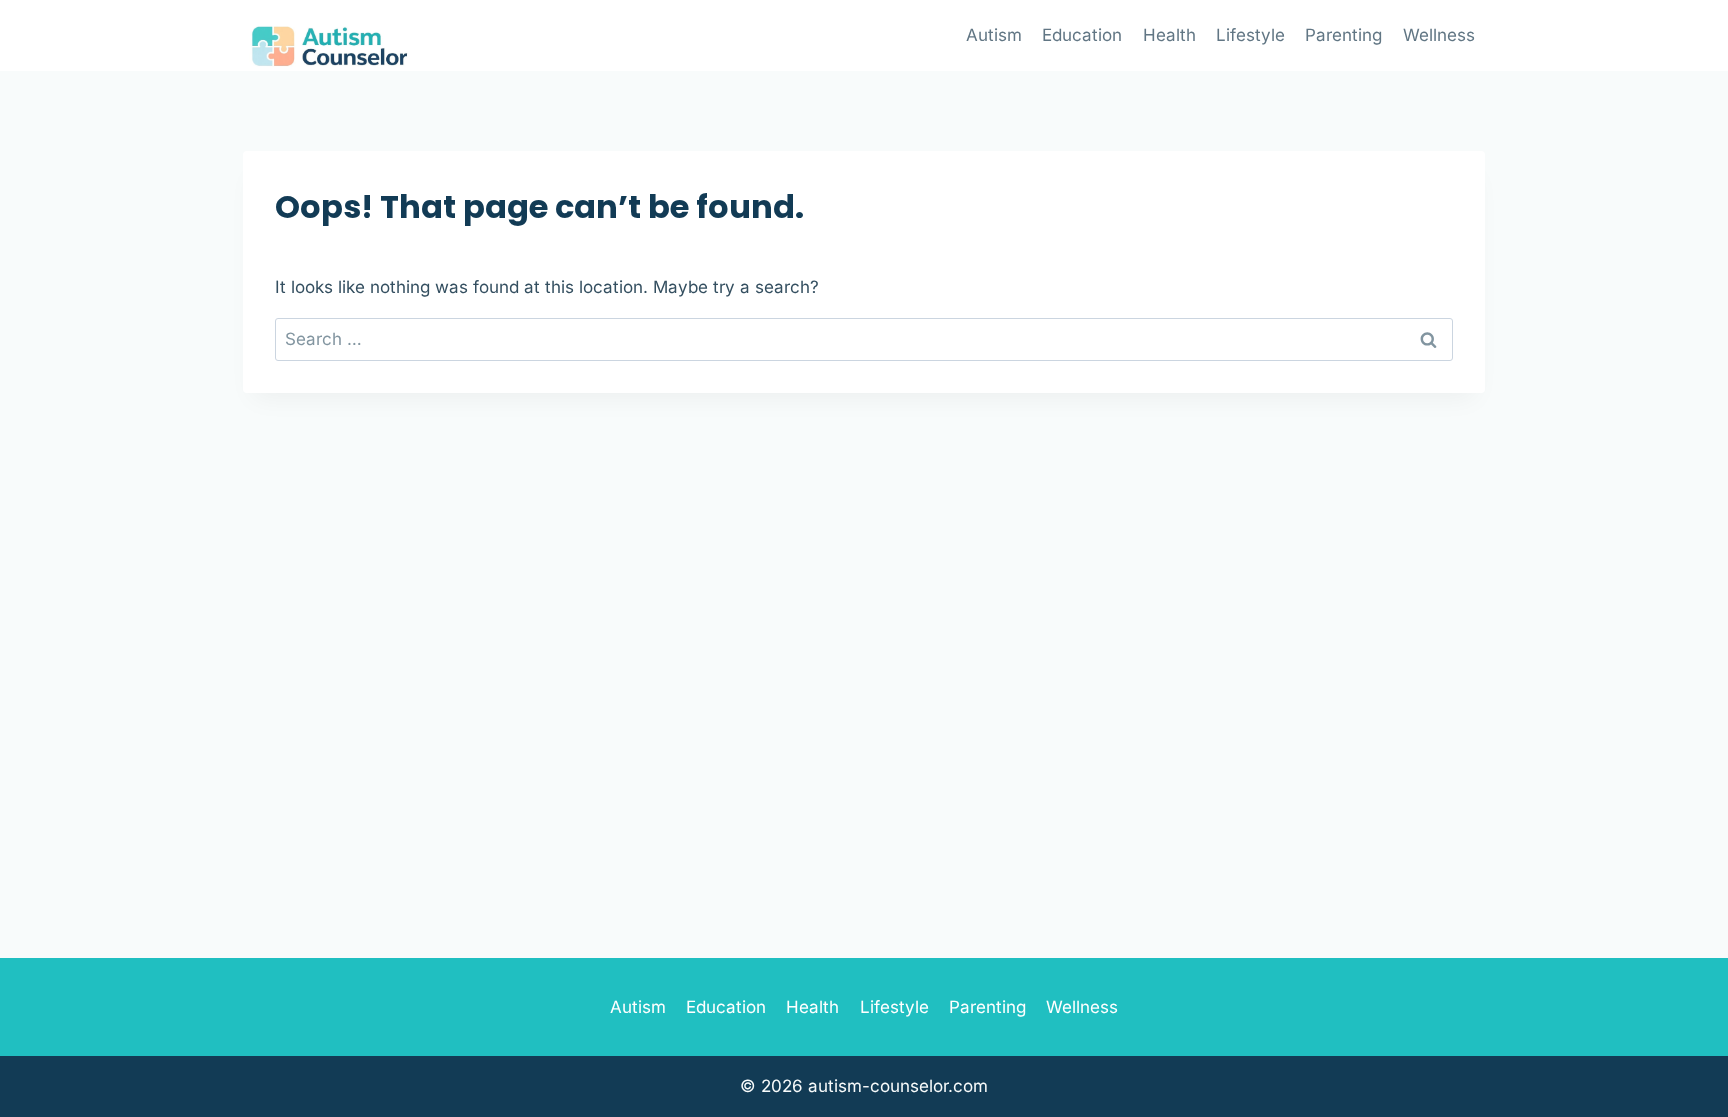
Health (1169, 35)
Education (1082, 35)
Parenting (1343, 35)
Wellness (1439, 35)
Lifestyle (1250, 35)
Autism (994, 35)
